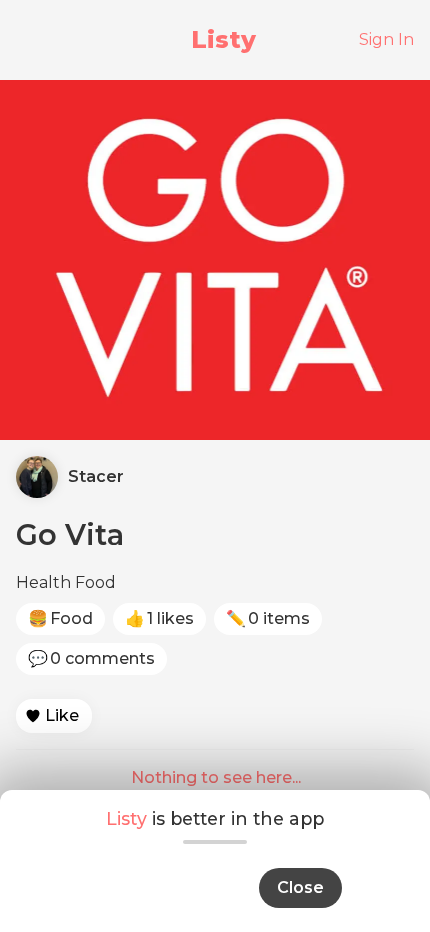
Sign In (386, 39)
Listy (223, 39)
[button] (54, 716)
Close (300, 887)
